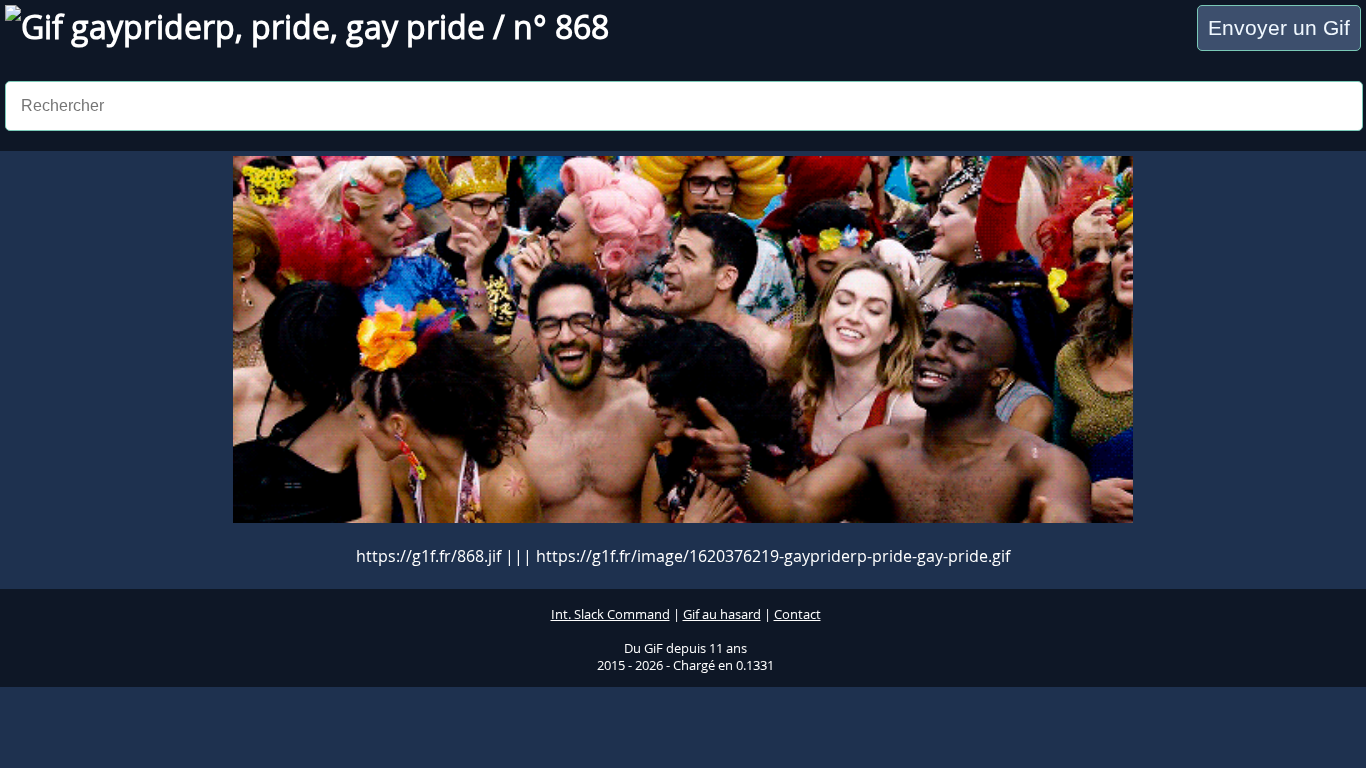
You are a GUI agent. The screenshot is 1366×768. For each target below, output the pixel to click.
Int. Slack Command (610, 614)
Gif (46, 26)
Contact (797, 614)
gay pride (415, 26)
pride (290, 26)
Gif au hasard (722, 614)
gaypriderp (153, 26)
